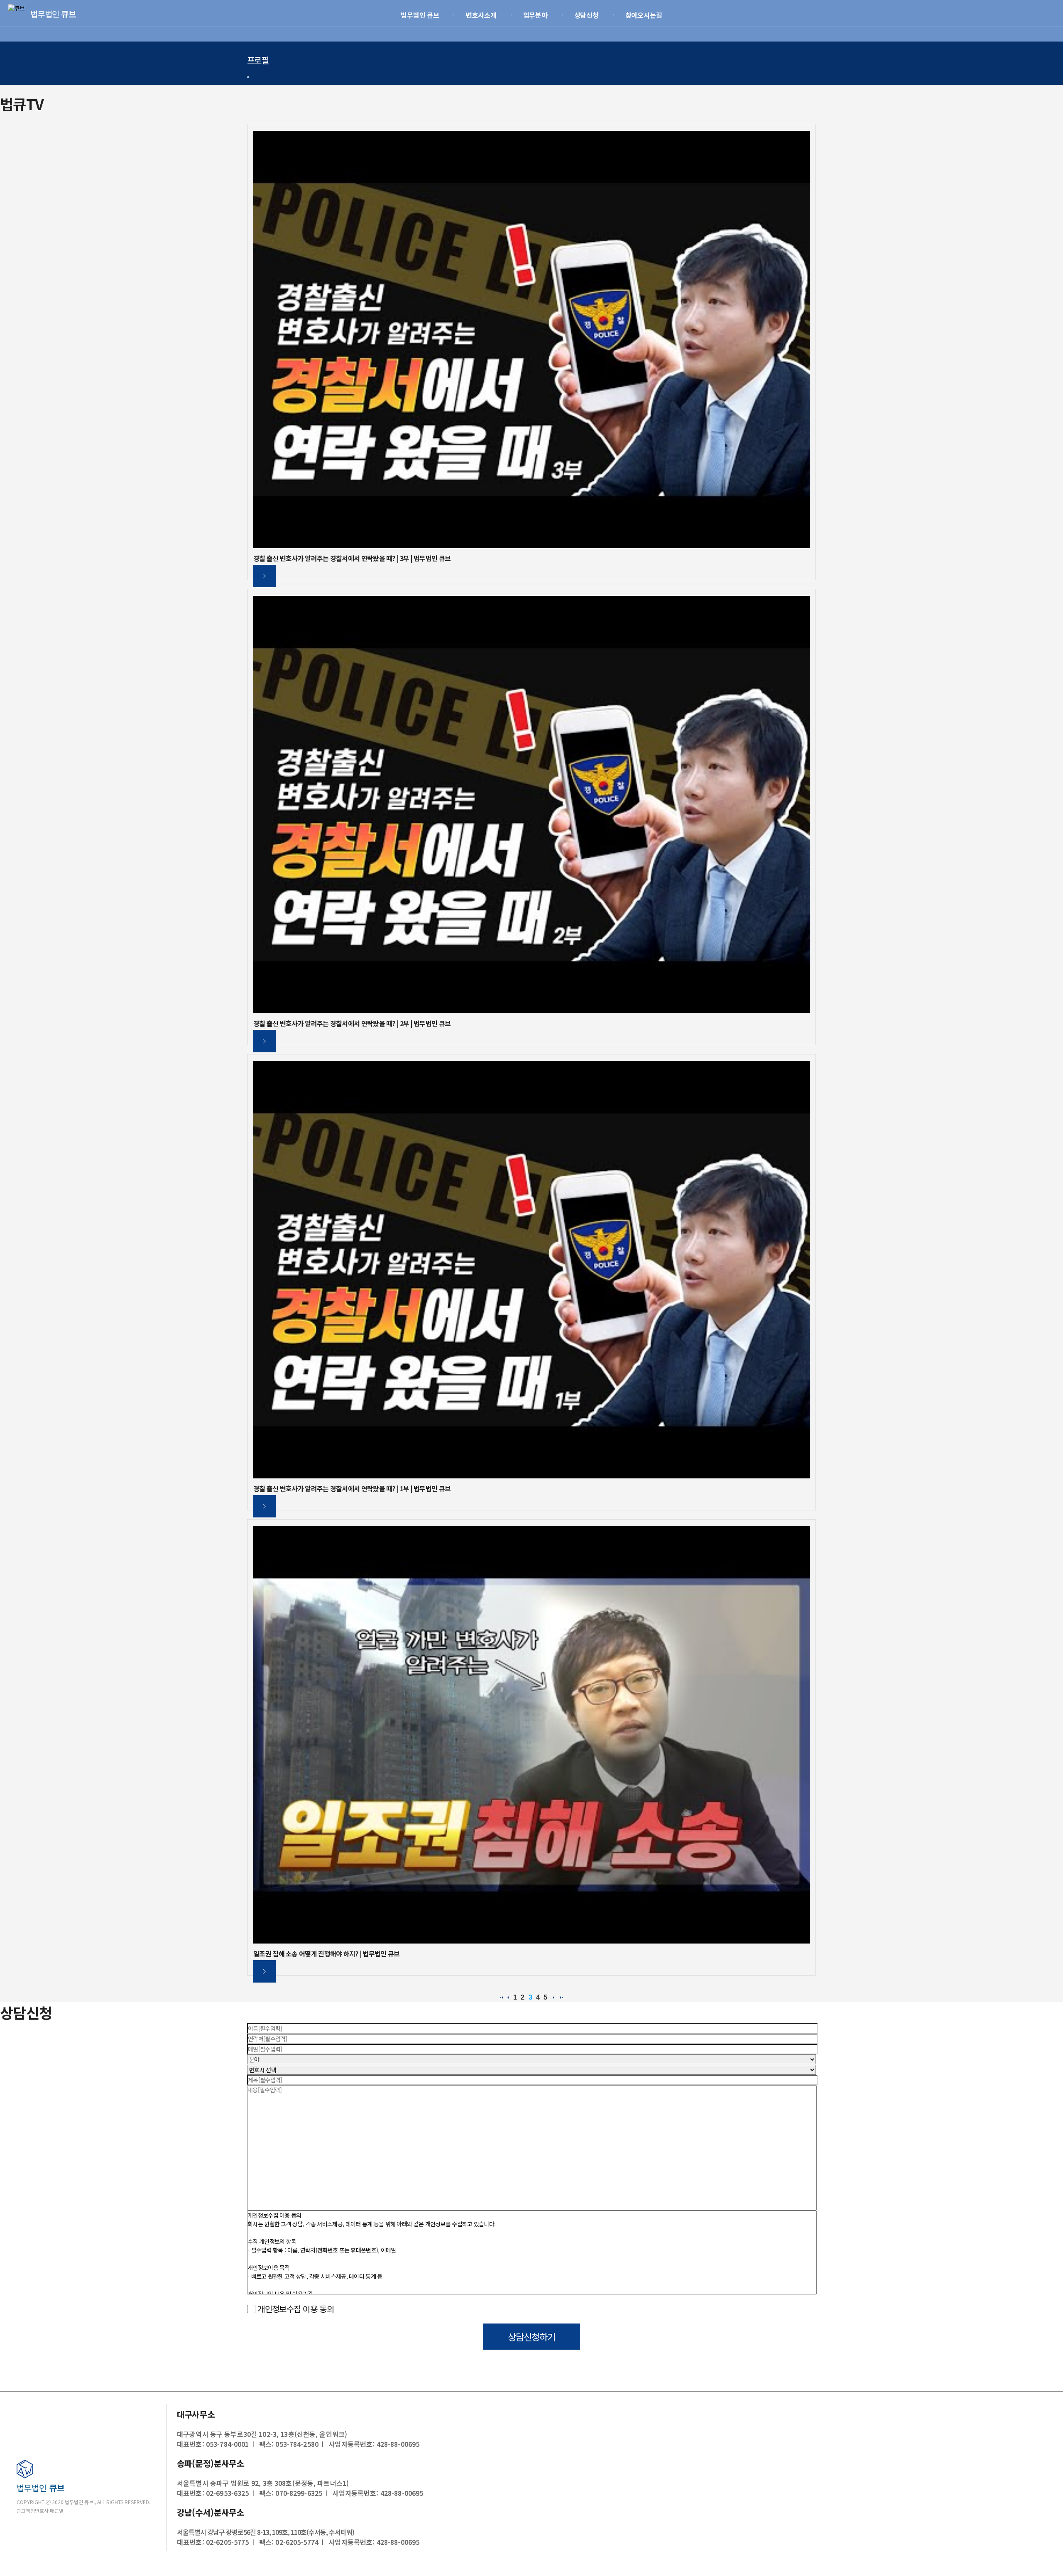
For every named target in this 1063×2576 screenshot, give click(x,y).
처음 (502, 1998)
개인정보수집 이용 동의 (295, 2309)
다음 (554, 1998)
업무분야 (536, 15)
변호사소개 (481, 15)
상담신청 (587, 15)
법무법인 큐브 (420, 15)
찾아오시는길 (644, 15)
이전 (508, 1998)
